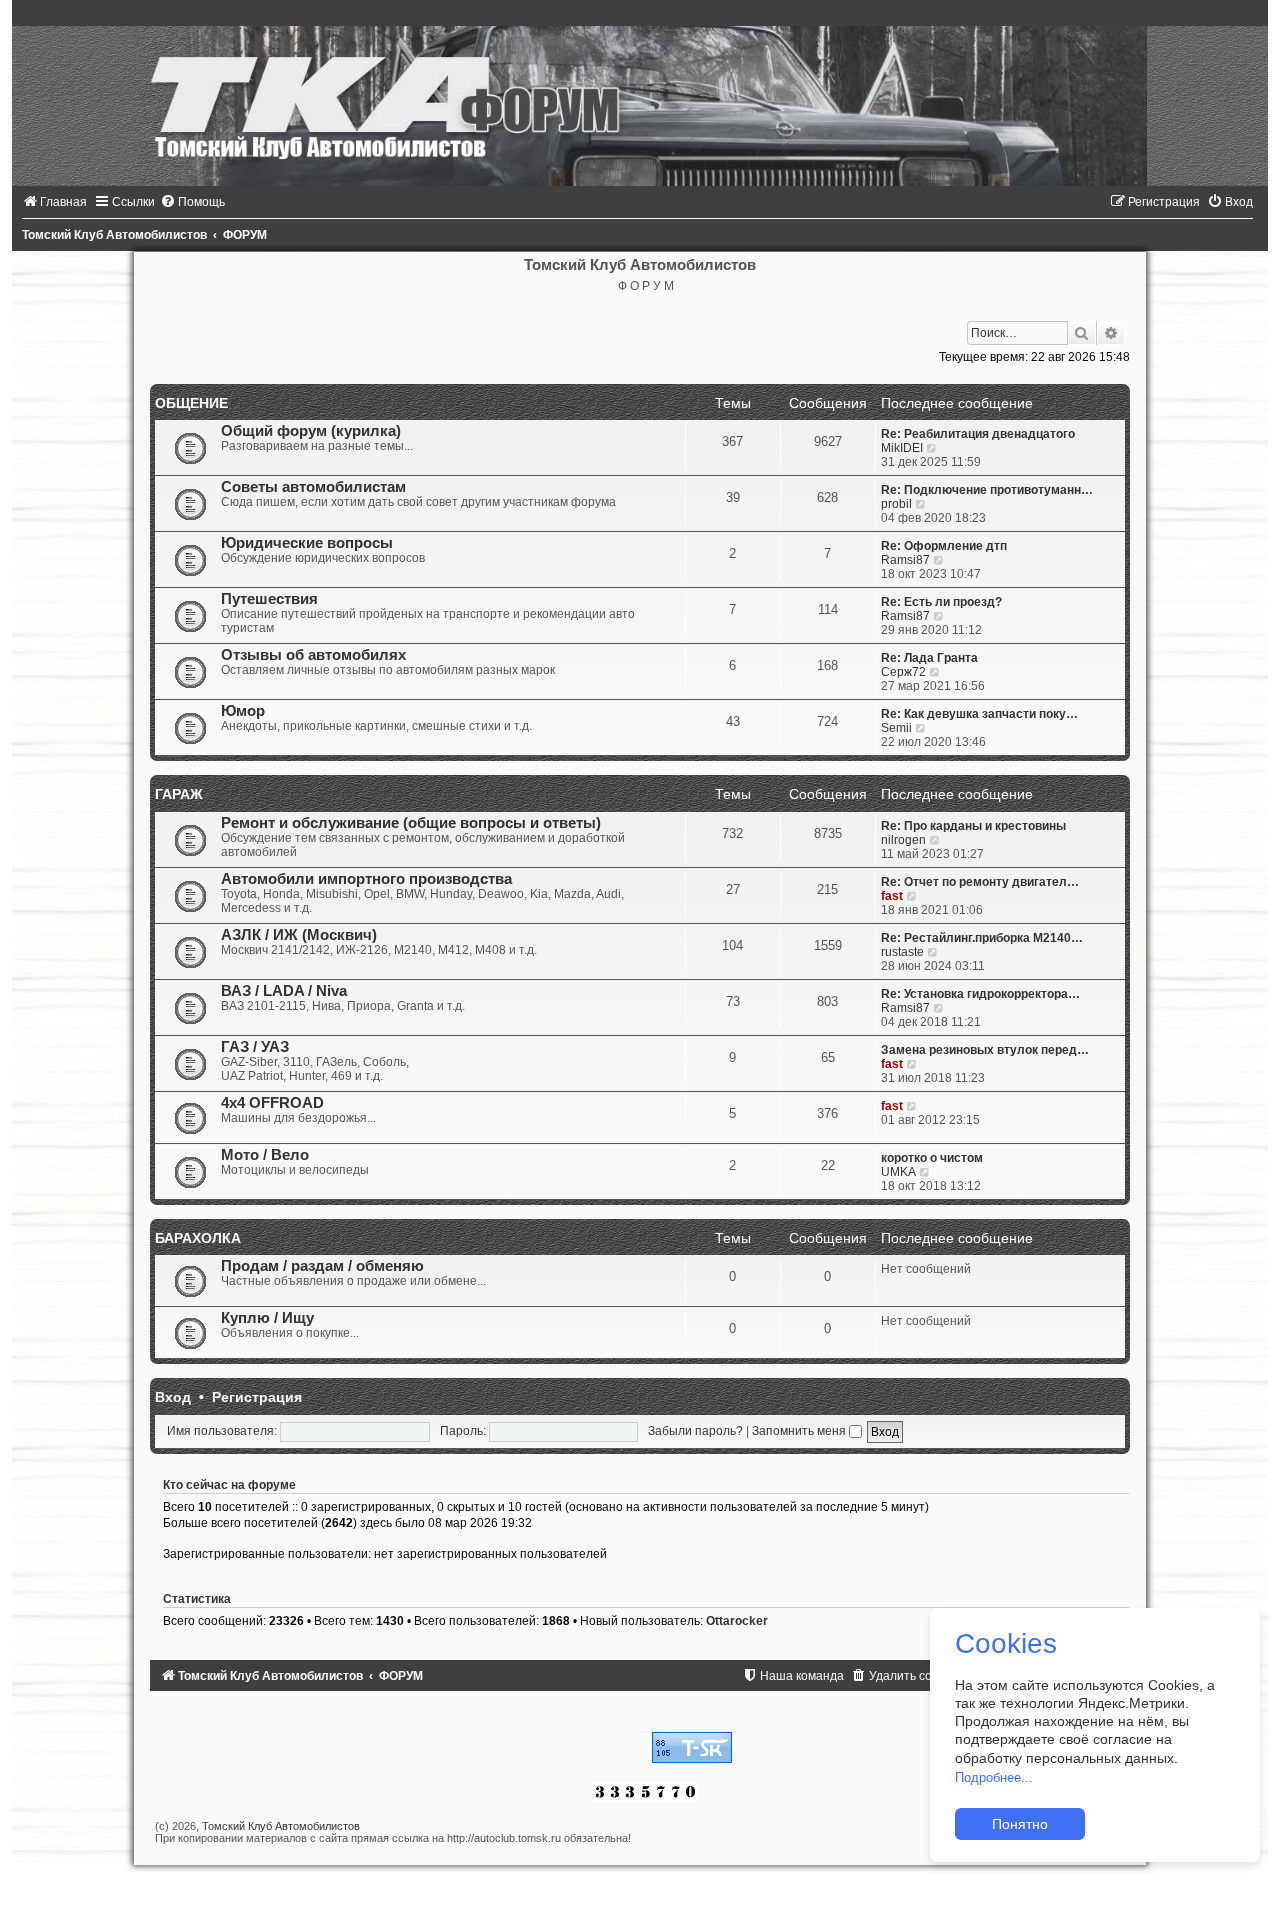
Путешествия (269, 599)
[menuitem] (54, 202)
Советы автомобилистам (313, 487)
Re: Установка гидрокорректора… (980, 994)
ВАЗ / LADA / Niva (284, 991)
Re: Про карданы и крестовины (973, 826)
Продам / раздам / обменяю (322, 1266)
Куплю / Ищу (267, 1318)
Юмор (243, 711)
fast (892, 896)
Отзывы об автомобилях (313, 655)
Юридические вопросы (307, 543)
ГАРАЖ (179, 794)
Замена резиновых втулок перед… (985, 1050)
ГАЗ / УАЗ (255, 1047)
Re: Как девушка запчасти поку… (979, 714)
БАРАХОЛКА (198, 1238)
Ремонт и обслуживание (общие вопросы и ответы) (411, 823)
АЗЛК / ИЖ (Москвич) (299, 935)
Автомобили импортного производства (366, 879)
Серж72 (903, 672)
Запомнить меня (800, 1431)
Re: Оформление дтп (944, 546)
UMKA (898, 1172)
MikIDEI (902, 448)
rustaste (902, 952)
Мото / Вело (265, 1155)
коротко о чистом (932, 1158)
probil (896, 504)
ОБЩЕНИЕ (191, 403)
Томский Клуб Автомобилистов (281, 1826)
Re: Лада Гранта (929, 658)
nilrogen (903, 840)
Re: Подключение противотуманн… (987, 490)
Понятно (1020, 1824)
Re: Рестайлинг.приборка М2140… (982, 938)
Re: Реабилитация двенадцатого (978, 434)
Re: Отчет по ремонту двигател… (980, 882)
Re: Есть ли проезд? (941, 602)
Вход (173, 1397)
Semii (896, 728)
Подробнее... (994, 1777)
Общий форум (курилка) (311, 431)
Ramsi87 (905, 560)
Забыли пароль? (695, 1431)
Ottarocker (737, 1621)
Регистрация (257, 1397)
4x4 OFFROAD (272, 1103)
